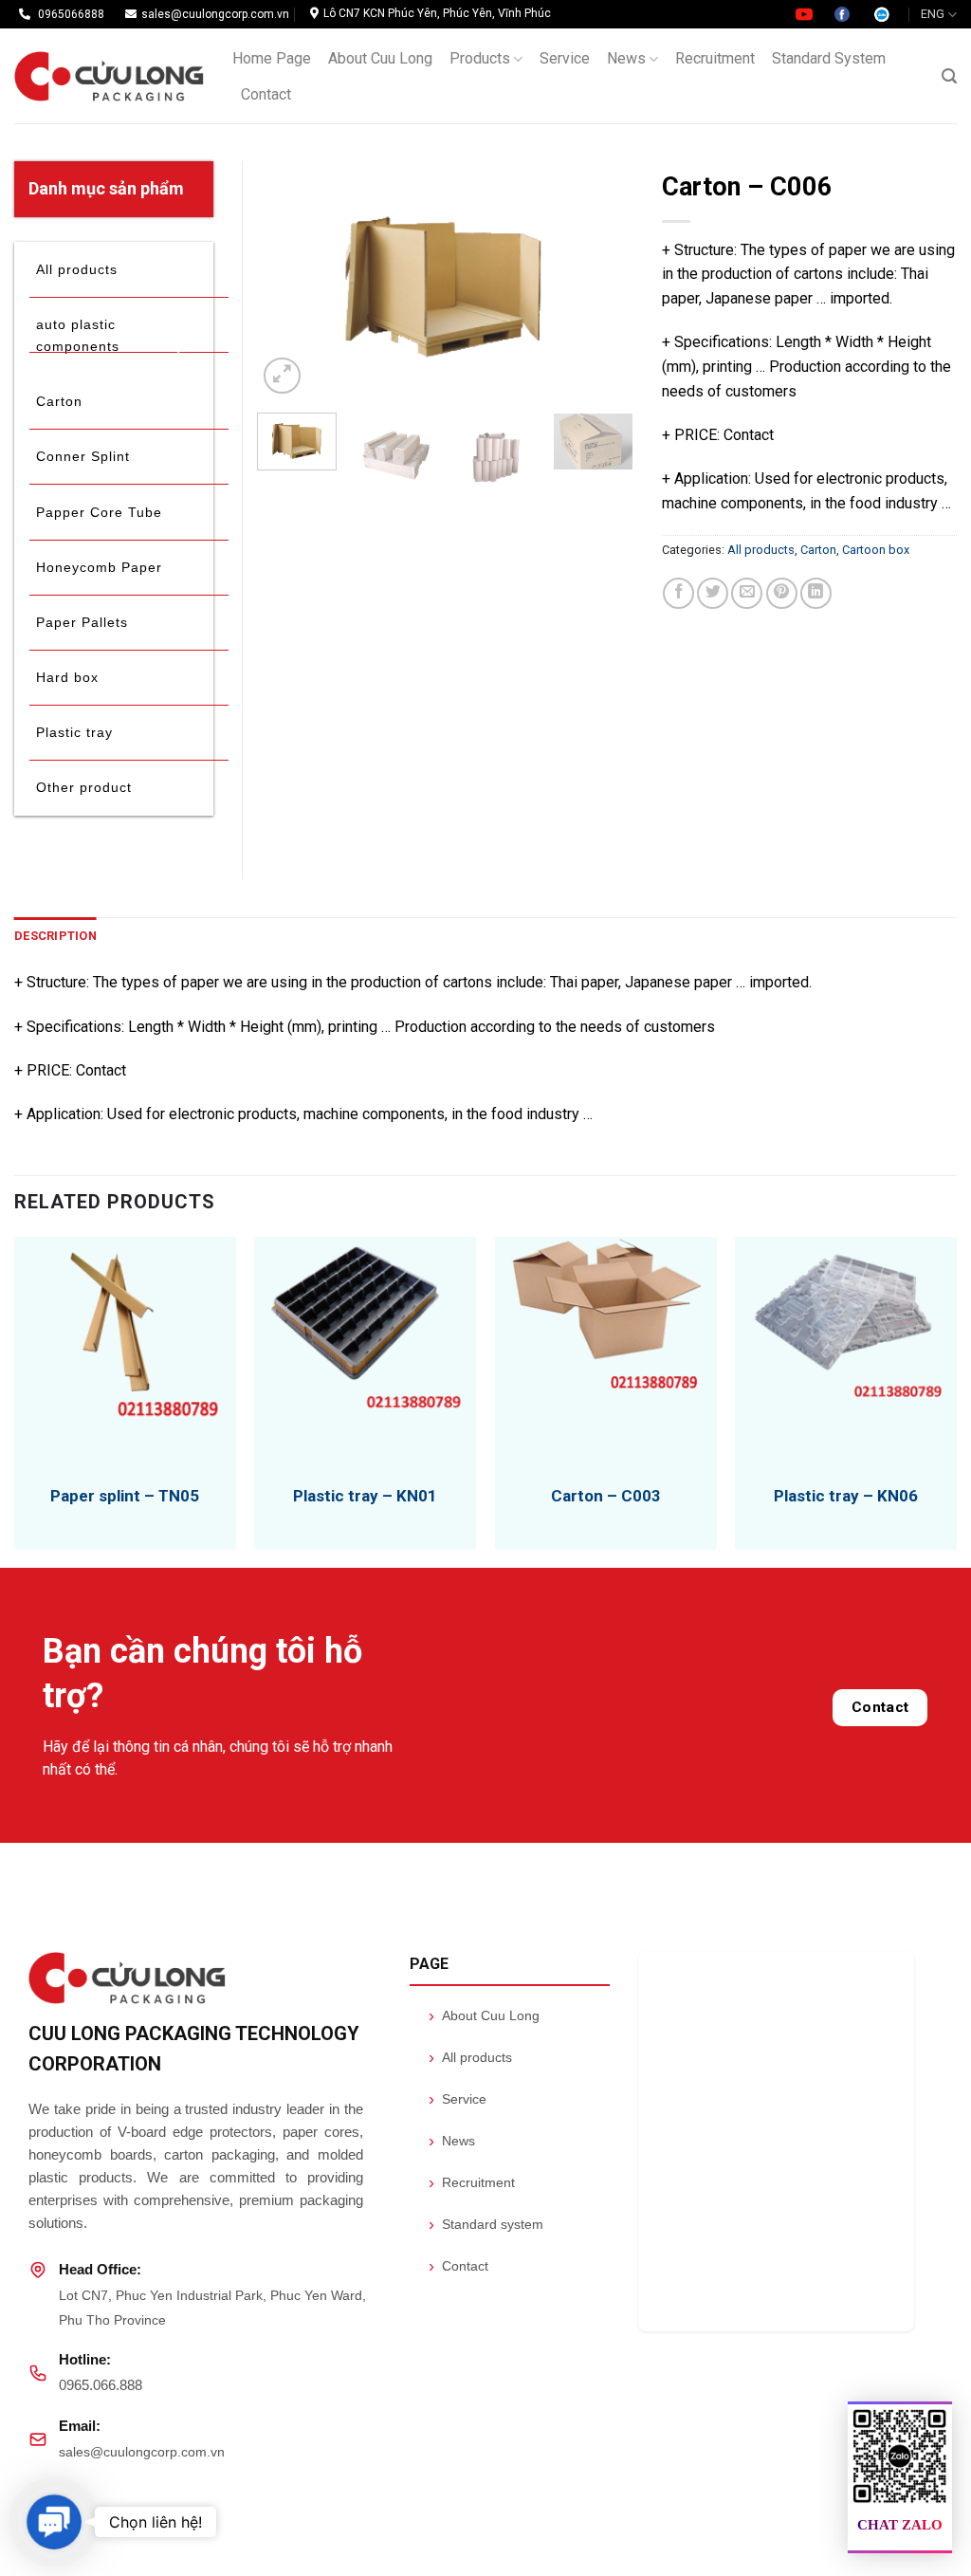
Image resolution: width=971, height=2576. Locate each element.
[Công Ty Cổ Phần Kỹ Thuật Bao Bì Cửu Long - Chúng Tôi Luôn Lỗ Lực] (109, 76)
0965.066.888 (101, 2385)
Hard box (67, 677)
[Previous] (288, 280)
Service (565, 58)
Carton (818, 550)
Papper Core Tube (99, 512)
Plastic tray (74, 732)
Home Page (272, 58)
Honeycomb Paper (99, 567)
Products (480, 58)
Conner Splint (83, 456)
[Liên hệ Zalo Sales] (882, 13)
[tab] (55, 936)
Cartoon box (876, 550)
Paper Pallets (82, 622)
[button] (54, 2522)
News (626, 58)
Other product (84, 787)
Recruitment (715, 58)
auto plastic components (78, 335)
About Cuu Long (380, 58)
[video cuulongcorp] (806, 13)
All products (761, 550)
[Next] (602, 280)
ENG (933, 14)
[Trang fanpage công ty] (843, 13)
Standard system (486, 2224)
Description (55, 936)
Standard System (829, 58)
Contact (266, 94)
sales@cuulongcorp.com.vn (142, 2452)
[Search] (949, 76)
